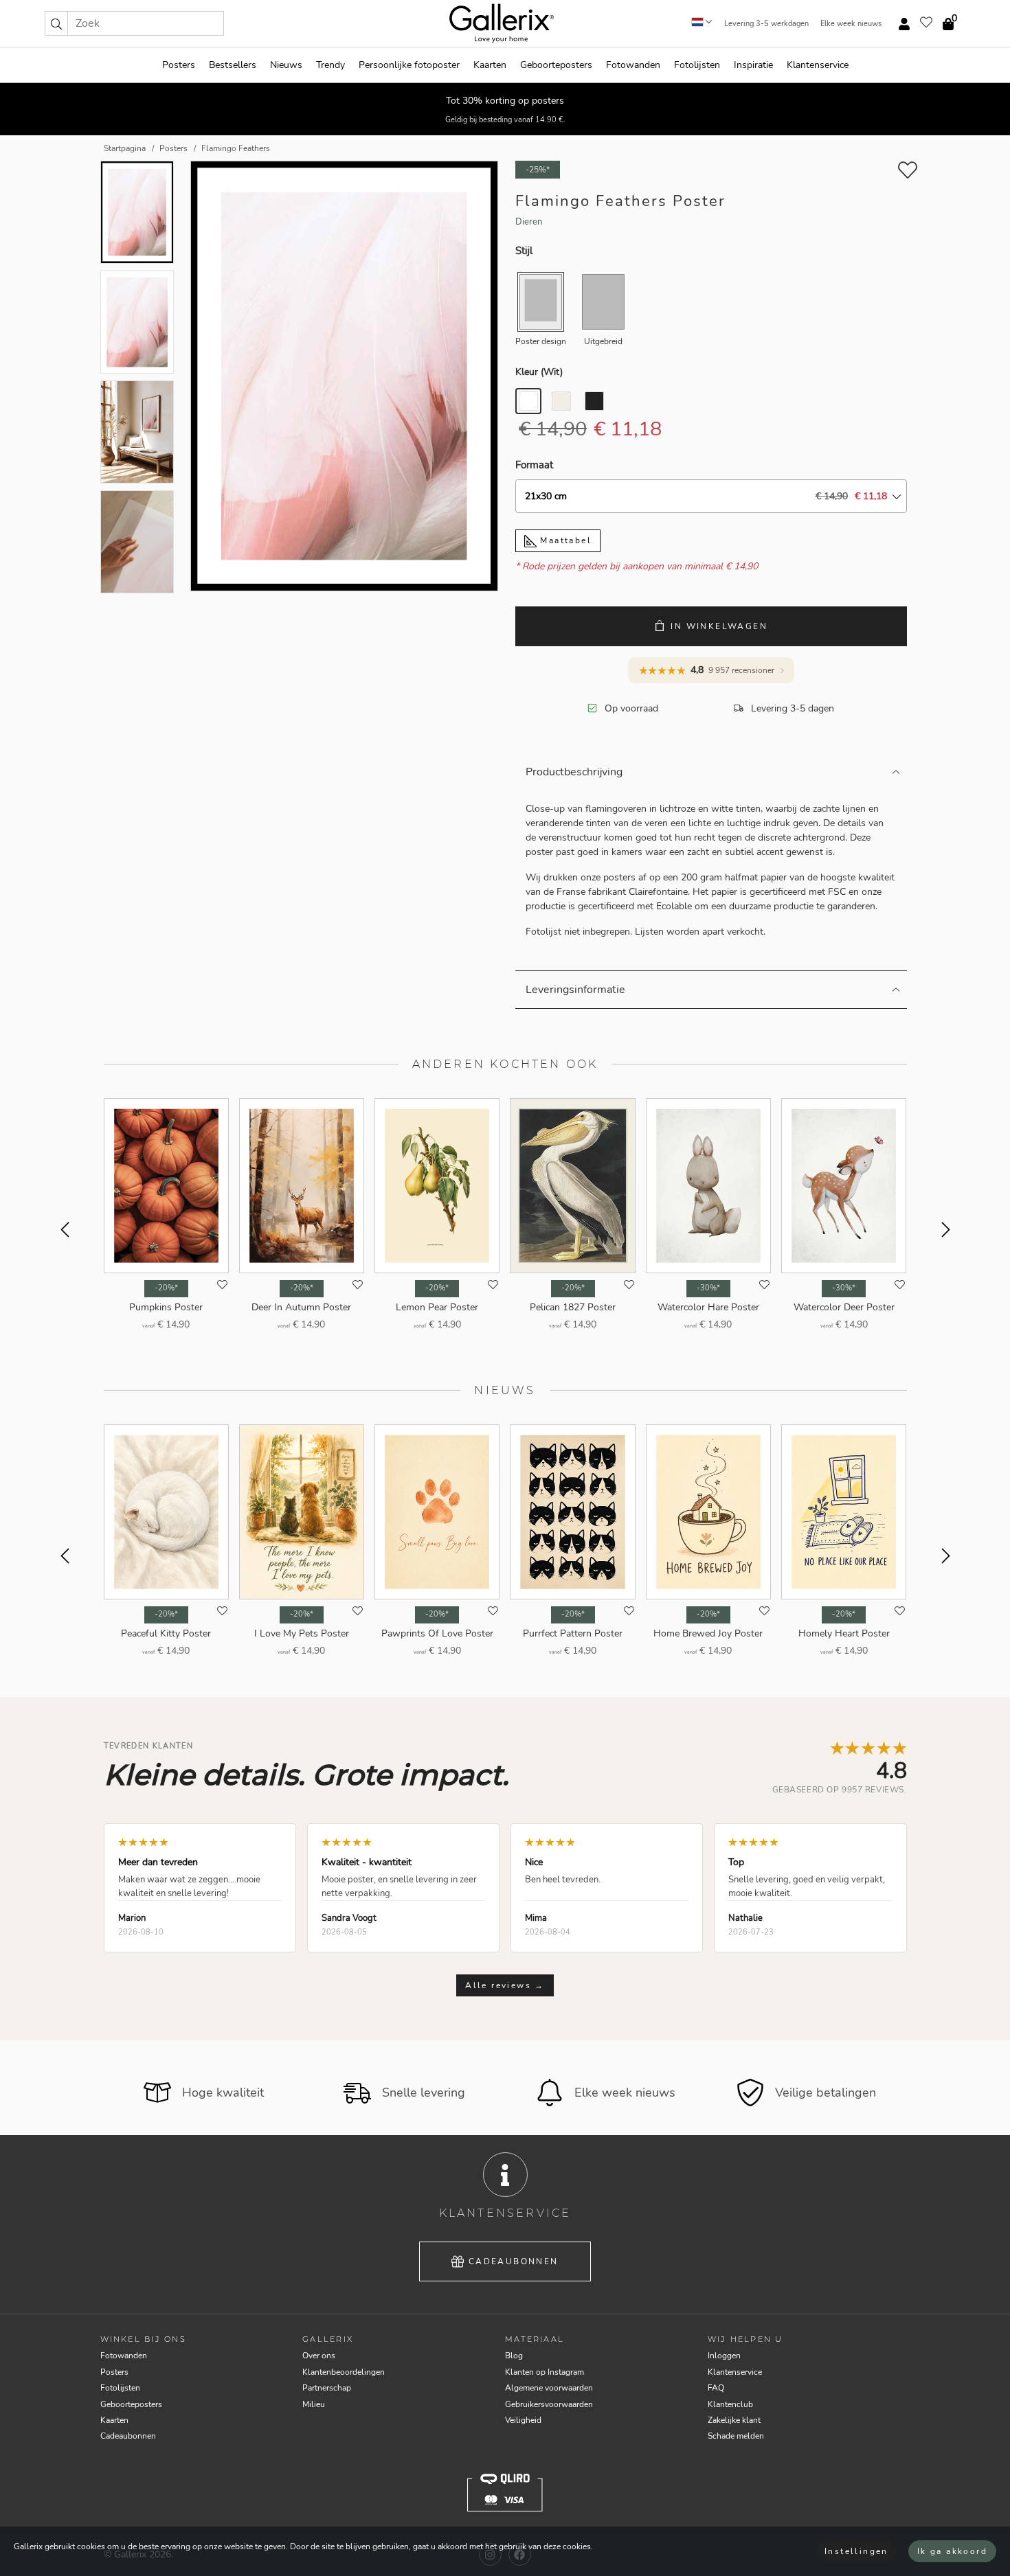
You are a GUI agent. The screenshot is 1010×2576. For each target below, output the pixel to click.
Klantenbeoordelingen (344, 2372)
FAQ (716, 2388)
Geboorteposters (556, 65)
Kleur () (539, 372)
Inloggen (724, 2356)
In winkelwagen (719, 626)
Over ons (319, 2356)
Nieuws (286, 65)
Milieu (314, 2404)
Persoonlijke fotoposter (409, 65)
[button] (56, 23)
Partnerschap (327, 2388)
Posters (179, 65)
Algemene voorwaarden (549, 2388)
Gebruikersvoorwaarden (549, 2404)
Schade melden (736, 2436)
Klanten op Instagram (545, 2372)
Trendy (330, 65)
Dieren (529, 222)
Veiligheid (523, 2420)
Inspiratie (753, 65)
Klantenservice (818, 65)
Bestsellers (233, 65)
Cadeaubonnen (514, 2261)
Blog (514, 2356)
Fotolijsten (697, 65)
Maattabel (564, 540)
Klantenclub (730, 2404)
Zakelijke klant (734, 2420)
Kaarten (490, 65)
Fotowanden (633, 65)
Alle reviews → (505, 1985)
